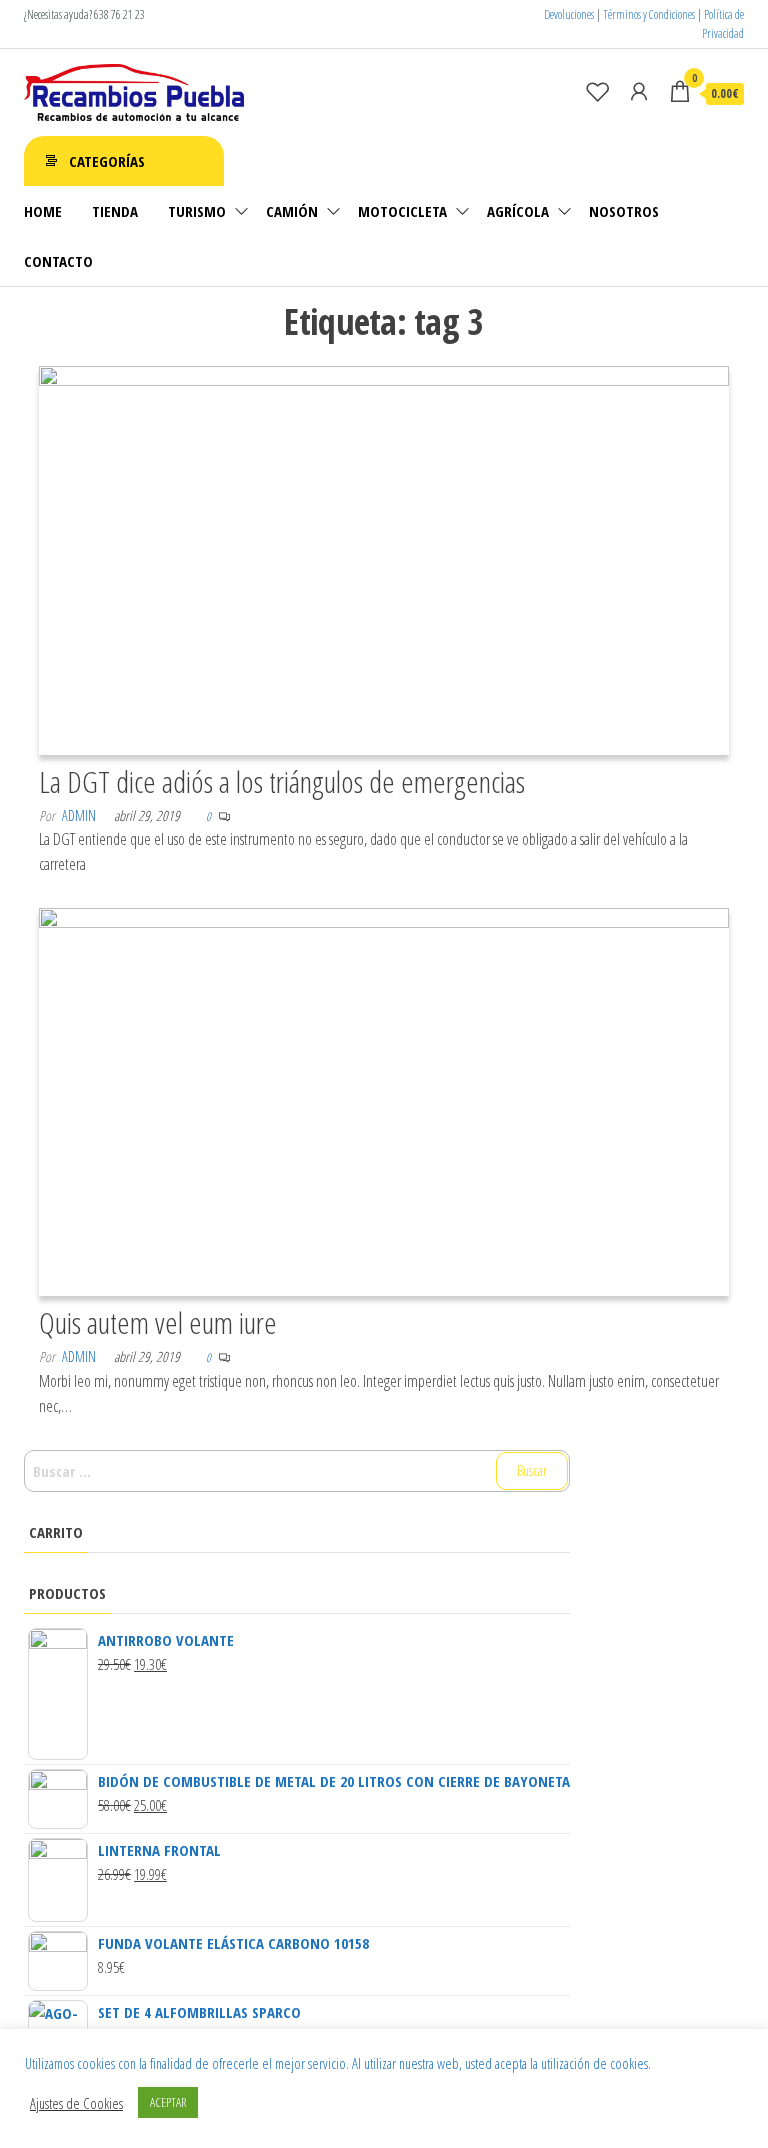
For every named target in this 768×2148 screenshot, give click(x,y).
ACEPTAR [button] (168, 2102)
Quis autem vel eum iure (158, 1322)
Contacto (58, 261)
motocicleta (402, 211)
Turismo (197, 211)
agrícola (518, 211)
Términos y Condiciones (649, 14)
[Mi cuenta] (639, 91)
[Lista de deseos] (598, 91)
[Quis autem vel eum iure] (384, 1100)
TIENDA (115, 211)
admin (79, 815)
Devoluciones (569, 14)
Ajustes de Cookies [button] (76, 2103)
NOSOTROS (624, 211)
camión (292, 211)
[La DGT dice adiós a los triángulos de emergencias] (384, 558)
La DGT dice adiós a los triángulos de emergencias (282, 781)
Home (43, 211)
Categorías (107, 161)
